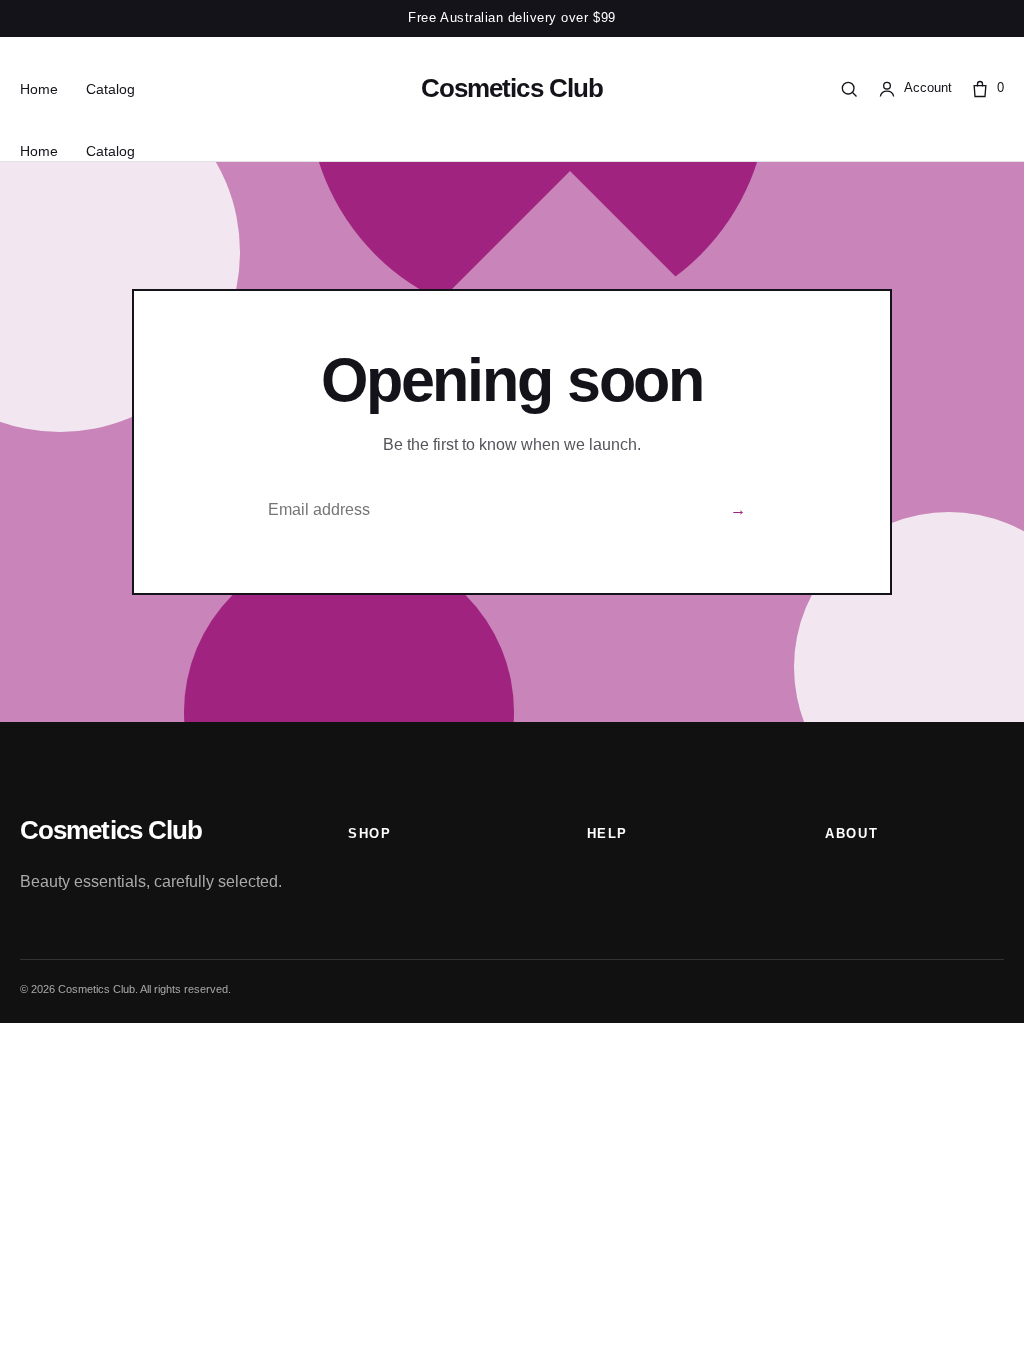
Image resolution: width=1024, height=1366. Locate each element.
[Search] (849, 89)
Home (39, 89)
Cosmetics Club (512, 88)
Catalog (110, 89)
